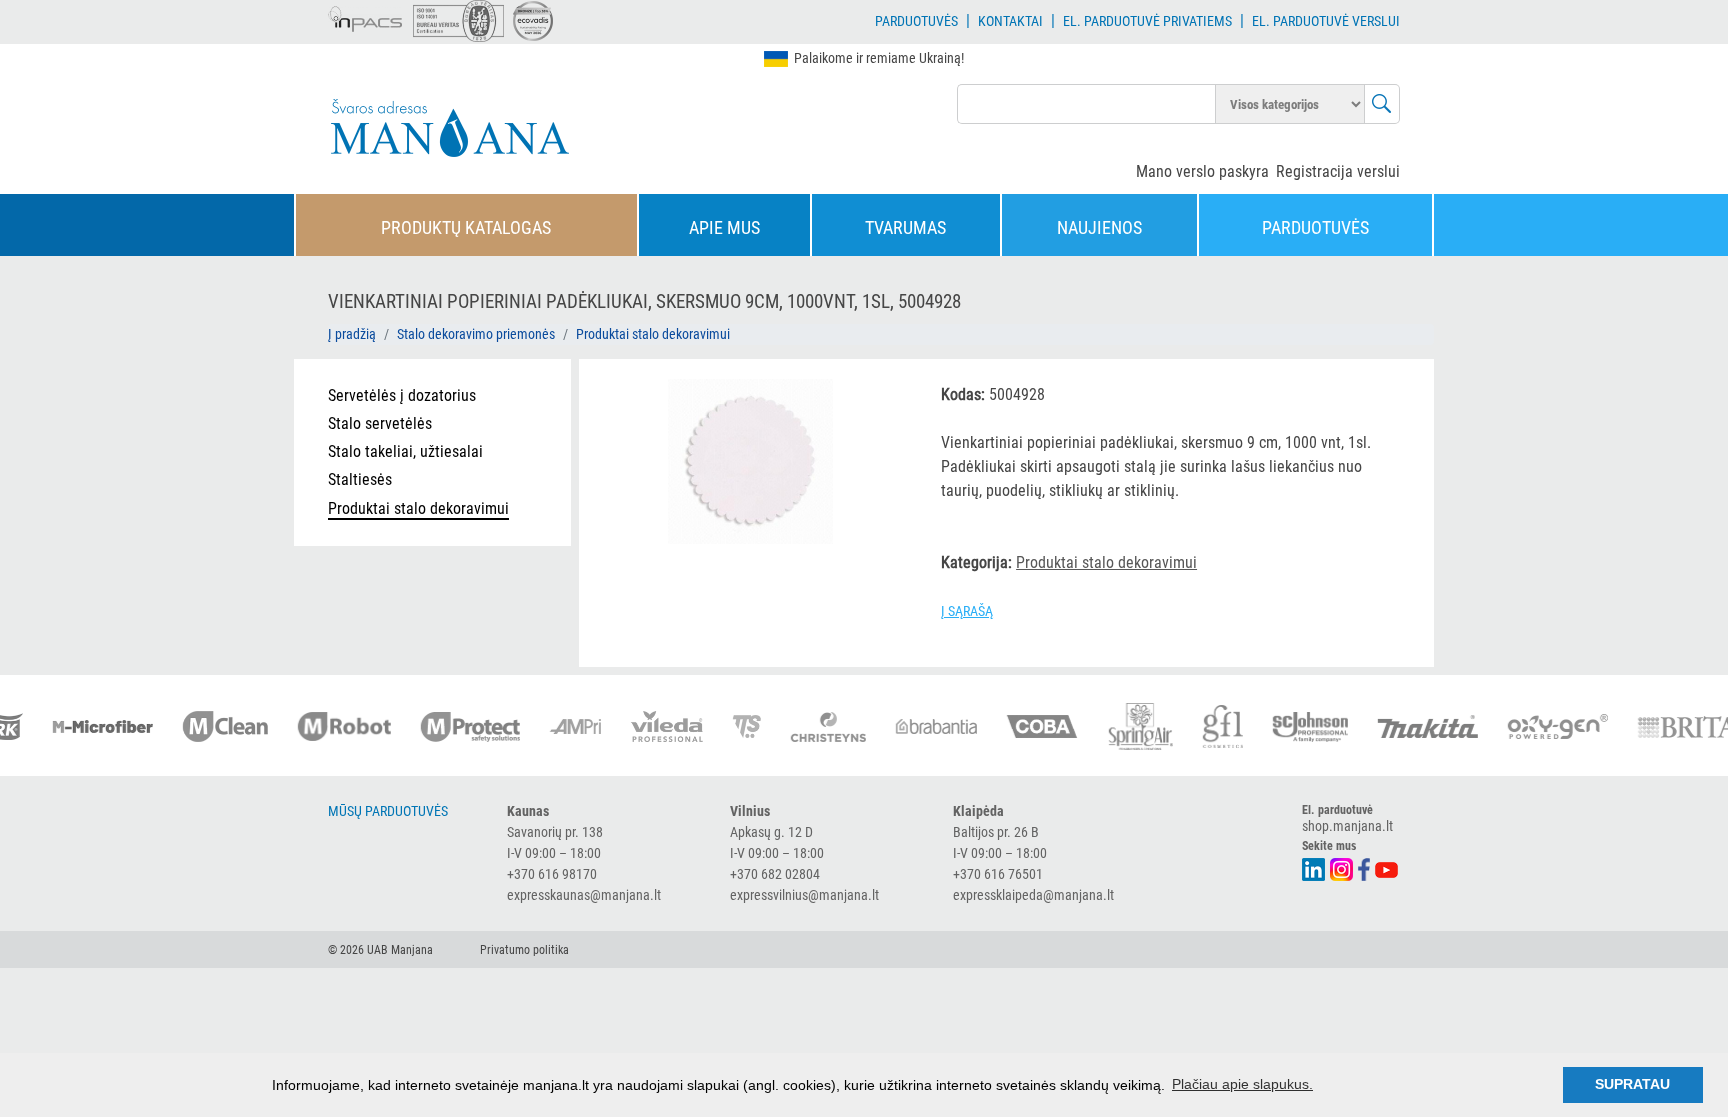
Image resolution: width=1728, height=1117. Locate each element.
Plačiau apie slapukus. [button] (1242, 1084)
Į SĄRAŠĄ (967, 611)
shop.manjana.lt (1347, 826)
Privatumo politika (524, 950)
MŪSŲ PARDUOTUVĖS (388, 811)
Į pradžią (352, 334)
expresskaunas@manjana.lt (584, 895)
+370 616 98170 (552, 874)
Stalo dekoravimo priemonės (476, 334)
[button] (883, 397)
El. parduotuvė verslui (1326, 21)
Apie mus (724, 227)
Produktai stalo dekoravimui (653, 334)
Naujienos (1099, 227)
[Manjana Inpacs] (366, 16)
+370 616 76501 (998, 874)
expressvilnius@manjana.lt (804, 895)
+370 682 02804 (775, 874)
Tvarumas (905, 227)
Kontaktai (1010, 21)
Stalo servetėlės (380, 423)
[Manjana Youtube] (1387, 868)
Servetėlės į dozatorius (402, 395)
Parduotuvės (916, 21)
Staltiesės (360, 479)
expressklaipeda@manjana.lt (1033, 895)
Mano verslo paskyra (1202, 171)
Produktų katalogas (466, 227)
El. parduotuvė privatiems (1147, 21)
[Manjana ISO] (458, 21)
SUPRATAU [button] (1632, 1084)
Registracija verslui (1338, 171)
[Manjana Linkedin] (1314, 867)
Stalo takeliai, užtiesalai (405, 451)
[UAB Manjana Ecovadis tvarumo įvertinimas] (533, 21)
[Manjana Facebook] (1365, 867)
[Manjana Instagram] (1342, 867)
